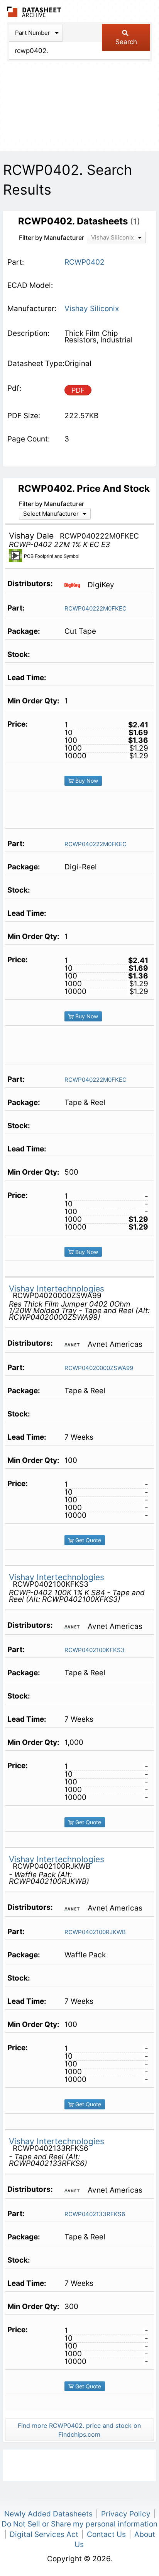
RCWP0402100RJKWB (95, 1932)
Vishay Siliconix (92, 309)
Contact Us (106, 2534)
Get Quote (87, 1540)
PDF (78, 390)
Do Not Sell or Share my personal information (79, 2524)
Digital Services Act (44, 2534)
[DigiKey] (75, 585)
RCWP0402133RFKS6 (95, 2214)
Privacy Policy (126, 2514)
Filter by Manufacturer (52, 238)
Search (126, 42)
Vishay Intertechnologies (57, 1289)
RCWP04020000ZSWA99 (99, 1368)
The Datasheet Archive (34, 12)
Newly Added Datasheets (48, 2514)
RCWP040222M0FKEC (96, 608)
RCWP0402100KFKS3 (95, 1650)
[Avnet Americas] (75, 1344)
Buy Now (86, 781)
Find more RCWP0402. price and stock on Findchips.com (79, 2430)
